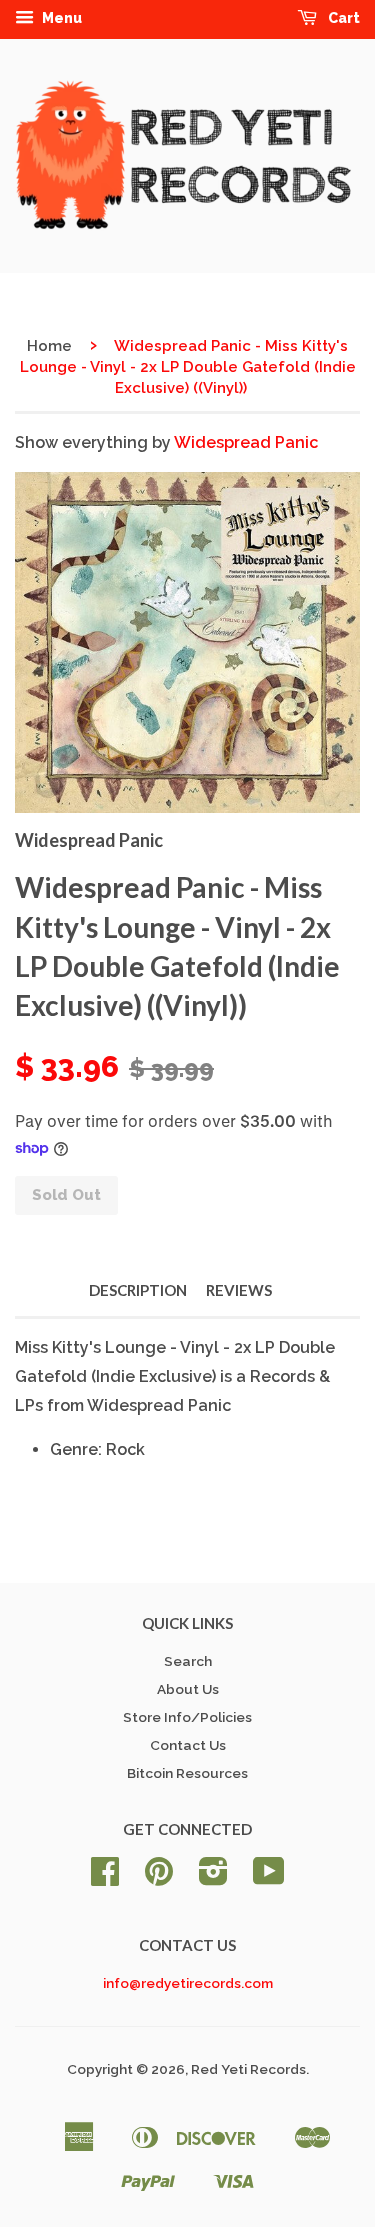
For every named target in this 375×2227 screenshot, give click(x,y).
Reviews (239, 1290)
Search (188, 1661)
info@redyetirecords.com (188, 1983)
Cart (342, 18)
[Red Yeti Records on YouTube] (269, 1878)
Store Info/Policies (187, 1717)
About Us (188, 1689)
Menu (60, 18)
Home (49, 346)
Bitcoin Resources (187, 1773)
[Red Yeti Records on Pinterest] (159, 1878)
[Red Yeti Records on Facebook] (105, 1878)
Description (138, 1290)
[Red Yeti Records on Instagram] (213, 1878)
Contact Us (188, 1745)
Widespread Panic (246, 442)
